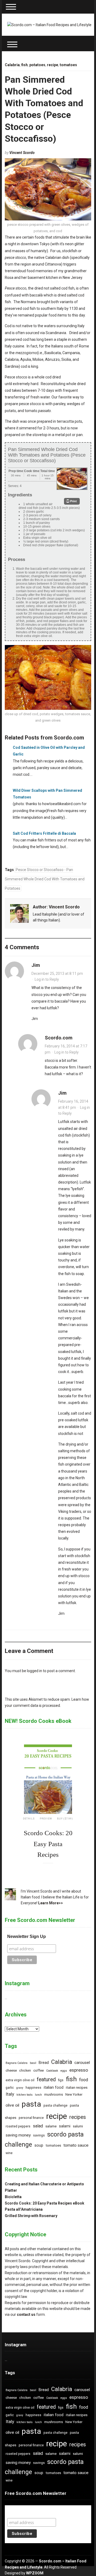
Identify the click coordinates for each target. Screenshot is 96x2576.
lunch (38, 2095)
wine (9, 2153)
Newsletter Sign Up (27, 1936)
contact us (26, 2314)
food (84, 2080)
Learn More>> (51, 1903)
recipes (78, 2117)
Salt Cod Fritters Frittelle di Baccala (44, 833)
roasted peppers (18, 2126)
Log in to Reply (47, 979)
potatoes (37, 65)
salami (65, 2126)
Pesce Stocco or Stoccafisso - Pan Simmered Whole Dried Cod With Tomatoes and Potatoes (45, 879)
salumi (78, 2126)
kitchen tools (25, 2095)
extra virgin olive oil (20, 2080)
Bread (44, 2063)
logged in (35, 1671)
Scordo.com (59, 1038)
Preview (46, 1819)
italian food (54, 2088)
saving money (18, 2135)
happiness (33, 2088)
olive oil (12, 2105)
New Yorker (74, 2095)
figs (61, 2080)
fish (25, 65)
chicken (25, 2071)
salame (51, 2126)
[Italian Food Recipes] (49, 25)
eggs (64, 2071)
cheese (11, 2070)
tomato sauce (76, 2145)
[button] (72, 501)
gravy (20, 2088)
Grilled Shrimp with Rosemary (31, 2216)
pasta (31, 2104)
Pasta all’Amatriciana (24, 2209)
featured (46, 2080)
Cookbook (52, 2071)
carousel (82, 2063)
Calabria (12, 65)
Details (29, 1819)
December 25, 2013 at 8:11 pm (57, 974)
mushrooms (54, 2094)
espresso (79, 2070)
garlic (10, 2088)
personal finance (31, 2118)
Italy (10, 2094)
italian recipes (77, 2088)
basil (33, 2063)
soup (39, 2145)
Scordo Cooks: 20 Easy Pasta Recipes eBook (45, 2203)
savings (39, 2135)
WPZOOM (35, 2573)
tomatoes (68, 65)
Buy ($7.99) (65, 1819)
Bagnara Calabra (17, 2063)
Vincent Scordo (22, 153)
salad (38, 2126)
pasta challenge (55, 2106)
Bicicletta (13, 2197)
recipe (53, 65)
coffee (39, 2070)
